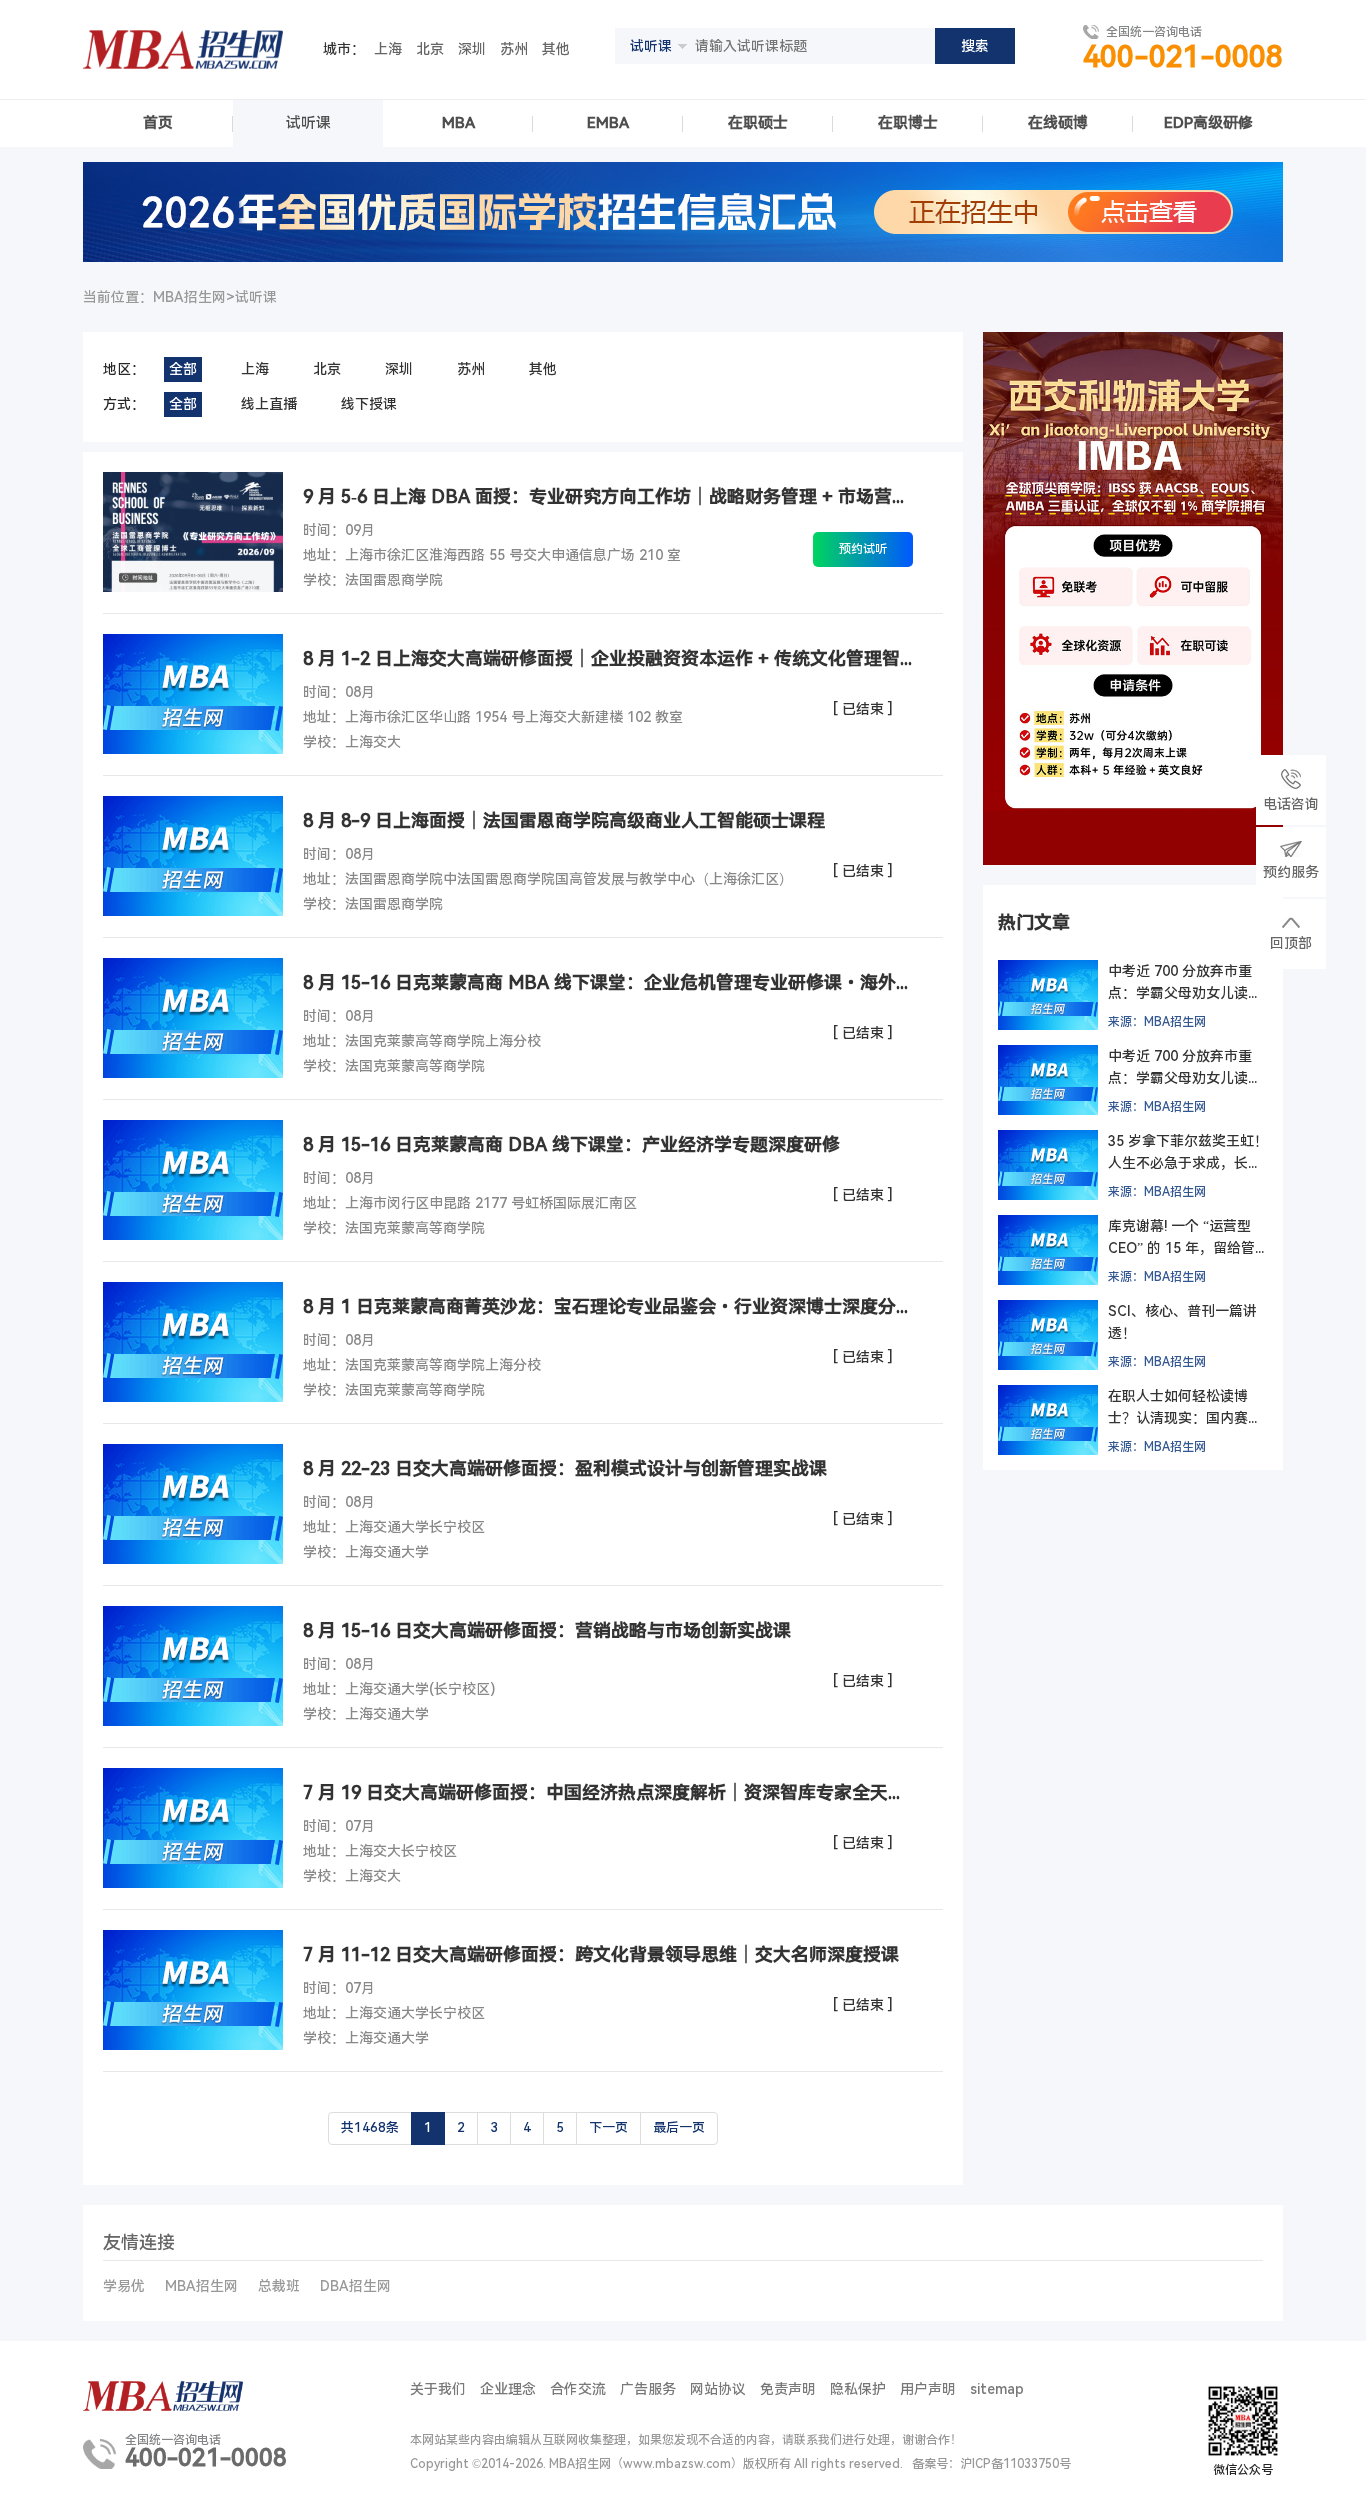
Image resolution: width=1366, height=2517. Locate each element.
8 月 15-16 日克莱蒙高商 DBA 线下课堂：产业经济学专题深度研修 (571, 1144)
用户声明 (928, 2389)
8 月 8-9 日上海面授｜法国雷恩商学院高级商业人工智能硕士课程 (564, 820)
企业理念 (508, 2389)
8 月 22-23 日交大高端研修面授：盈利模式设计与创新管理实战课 (565, 1468)
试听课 (308, 123)
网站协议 (718, 2389)
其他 (556, 49)
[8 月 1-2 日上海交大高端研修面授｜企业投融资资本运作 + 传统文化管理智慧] (193, 694)
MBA (458, 123)
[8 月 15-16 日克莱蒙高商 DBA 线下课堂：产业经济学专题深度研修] (193, 1180)
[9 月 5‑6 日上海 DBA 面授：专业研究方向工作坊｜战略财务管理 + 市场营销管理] (193, 532)
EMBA (608, 123)
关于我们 (438, 2389)
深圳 (472, 49)
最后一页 (679, 2127)
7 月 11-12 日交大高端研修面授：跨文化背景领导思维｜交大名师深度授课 (601, 1954)
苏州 (514, 49)
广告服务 (648, 2389)
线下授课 (369, 404)
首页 (158, 123)
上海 (388, 49)
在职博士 (908, 123)
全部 (183, 369)
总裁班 (279, 2286)
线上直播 (269, 404)
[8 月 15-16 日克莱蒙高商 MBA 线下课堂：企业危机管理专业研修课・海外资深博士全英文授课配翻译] (193, 1018)
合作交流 (578, 2389)
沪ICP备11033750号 (1015, 2464)
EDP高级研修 (1208, 123)
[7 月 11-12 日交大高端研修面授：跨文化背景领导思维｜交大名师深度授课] (193, 1990)
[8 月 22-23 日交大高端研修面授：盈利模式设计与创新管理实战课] (193, 1504)
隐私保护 (858, 2389)
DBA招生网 (355, 2286)
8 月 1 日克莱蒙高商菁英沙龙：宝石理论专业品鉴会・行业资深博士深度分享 (608, 1306)
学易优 (124, 2286)
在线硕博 (1058, 123)
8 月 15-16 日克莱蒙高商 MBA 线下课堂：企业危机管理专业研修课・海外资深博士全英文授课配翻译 (608, 982)
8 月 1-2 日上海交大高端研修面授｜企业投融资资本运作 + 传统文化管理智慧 (608, 658)
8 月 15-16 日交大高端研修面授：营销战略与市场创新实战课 (547, 1630)
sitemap (997, 2389)
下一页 (608, 2127)
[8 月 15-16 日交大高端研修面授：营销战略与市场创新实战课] (193, 1666)
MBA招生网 (201, 2286)
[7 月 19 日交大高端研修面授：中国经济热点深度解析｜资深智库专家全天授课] (193, 1828)
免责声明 (788, 2389)
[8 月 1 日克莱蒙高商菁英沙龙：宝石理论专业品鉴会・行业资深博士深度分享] (193, 1342)
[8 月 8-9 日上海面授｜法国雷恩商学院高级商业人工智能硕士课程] (193, 856)
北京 (430, 49)
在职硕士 (758, 123)
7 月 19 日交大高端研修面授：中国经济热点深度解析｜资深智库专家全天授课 (608, 1792)
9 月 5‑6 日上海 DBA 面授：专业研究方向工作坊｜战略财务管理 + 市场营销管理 (608, 496)
